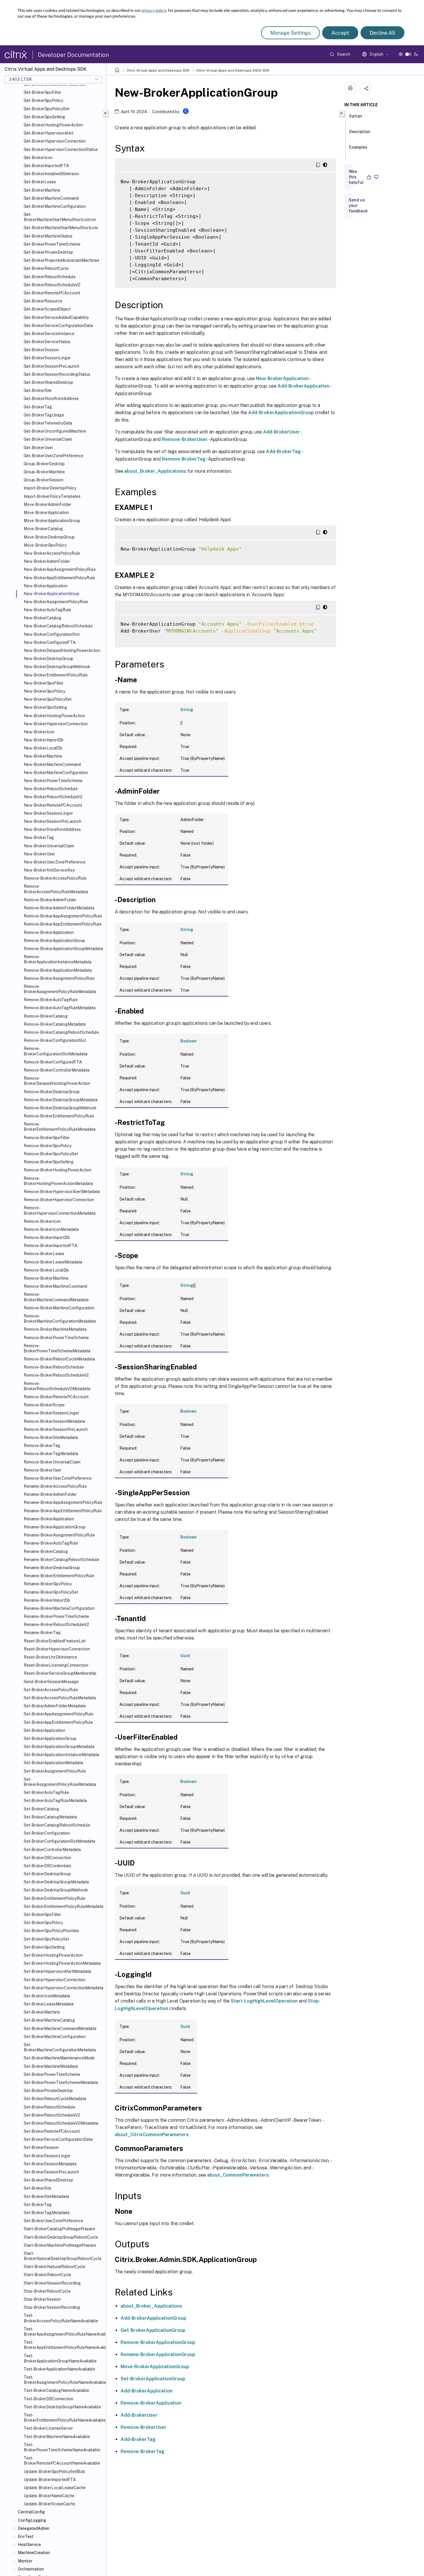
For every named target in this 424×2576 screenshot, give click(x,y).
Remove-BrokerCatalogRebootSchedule (61, 1032)
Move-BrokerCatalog (43, 529)
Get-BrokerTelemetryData (48, 423)
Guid (185, 1656)
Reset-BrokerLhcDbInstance (50, 1657)
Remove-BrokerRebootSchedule (54, 1367)
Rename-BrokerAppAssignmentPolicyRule (63, 1502)
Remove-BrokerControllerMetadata (57, 1070)
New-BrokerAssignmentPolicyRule (56, 602)
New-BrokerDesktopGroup (48, 659)
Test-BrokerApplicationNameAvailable (59, 2369)
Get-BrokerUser (38, 448)
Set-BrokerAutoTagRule (46, 1792)
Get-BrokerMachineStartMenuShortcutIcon (60, 217)
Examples (358, 147)
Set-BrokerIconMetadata (47, 1996)
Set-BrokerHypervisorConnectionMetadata (63, 1988)
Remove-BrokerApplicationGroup (54, 941)
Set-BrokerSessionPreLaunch (51, 2172)
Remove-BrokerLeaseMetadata (53, 1262)
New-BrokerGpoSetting (45, 707)
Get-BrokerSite (38, 390)
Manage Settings (290, 33)
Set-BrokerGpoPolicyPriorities (51, 1931)
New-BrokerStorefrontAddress (52, 829)
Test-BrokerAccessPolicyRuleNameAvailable (61, 2318)
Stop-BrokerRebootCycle (47, 2291)
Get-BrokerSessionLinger (47, 358)
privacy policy (154, 10)
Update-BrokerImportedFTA (50, 2480)
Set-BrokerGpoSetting (44, 1947)
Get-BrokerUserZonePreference (54, 456)
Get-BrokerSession (41, 350)
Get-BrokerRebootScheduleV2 (52, 285)
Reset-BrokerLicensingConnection (56, 1665)
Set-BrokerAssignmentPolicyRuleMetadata (60, 1782)
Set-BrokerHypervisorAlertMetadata (57, 1971)
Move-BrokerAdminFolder (48, 504)
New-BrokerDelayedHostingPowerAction (62, 650)
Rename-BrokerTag (42, 1633)
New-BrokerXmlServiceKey (49, 870)
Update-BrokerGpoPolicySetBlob (54, 2472)
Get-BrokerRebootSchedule (50, 277)
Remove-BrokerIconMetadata (51, 1229)
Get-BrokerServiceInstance (49, 334)
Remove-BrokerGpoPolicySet (51, 1154)
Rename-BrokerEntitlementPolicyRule (59, 1576)
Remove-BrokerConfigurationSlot (55, 1040)
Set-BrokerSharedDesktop (48, 2180)
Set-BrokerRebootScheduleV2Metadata (61, 2123)
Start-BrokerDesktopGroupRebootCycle (61, 2237)
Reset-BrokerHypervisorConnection (57, 1649)
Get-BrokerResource (43, 301)
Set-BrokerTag (38, 2205)
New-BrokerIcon (39, 732)
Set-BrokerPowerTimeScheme (52, 2074)
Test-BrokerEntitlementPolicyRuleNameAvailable (64, 2418)
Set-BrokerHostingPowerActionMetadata (62, 1963)
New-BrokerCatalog (43, 618)
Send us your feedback (358, 205)
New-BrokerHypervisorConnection (56, 724)
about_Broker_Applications (155, 471)
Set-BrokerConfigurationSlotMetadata (59, 1841)
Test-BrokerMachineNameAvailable (57, 2437)
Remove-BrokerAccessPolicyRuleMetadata (56, 889)
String (187, 710)
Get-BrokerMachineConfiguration (55, 206)
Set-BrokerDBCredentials (47, 1866)
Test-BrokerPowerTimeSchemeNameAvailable (62, 2447)
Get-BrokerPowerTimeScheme (52, 244)
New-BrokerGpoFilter (44, 683)
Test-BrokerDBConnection (48, 2399)
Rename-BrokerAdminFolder (50, 1494)
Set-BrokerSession (41, 2147)
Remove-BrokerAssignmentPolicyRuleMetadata (60, 989)
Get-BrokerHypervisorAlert (49, 133)
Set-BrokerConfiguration (47, 1833)
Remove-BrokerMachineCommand (55, 1286)
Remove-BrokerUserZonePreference (58, 1478)
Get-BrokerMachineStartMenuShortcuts (61, 228)
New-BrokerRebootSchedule (51, 789)
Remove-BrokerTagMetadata (51, 1454)
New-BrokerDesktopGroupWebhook (57, 667)
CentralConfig (31, 2512)
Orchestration (31, 2569)
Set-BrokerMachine (42, 2012)
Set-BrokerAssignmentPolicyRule (55, 1771)
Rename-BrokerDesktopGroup (52, 1568)
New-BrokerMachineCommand (52, 764)
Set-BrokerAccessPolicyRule (51, 1690)
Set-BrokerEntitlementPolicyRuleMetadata (63, 1906)
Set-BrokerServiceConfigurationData (58, 2139)
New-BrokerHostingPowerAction (54, 716)
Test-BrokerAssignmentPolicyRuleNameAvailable (64, 2380)
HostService (29, 2545)
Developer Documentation (73, 55)
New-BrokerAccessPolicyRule (52, 553)
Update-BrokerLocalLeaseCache (55, 2488)
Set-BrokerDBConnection (47, 1858)
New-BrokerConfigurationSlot (52, 634)
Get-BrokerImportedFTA (46, 166)
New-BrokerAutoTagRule (47, 610)
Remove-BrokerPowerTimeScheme (56, 1338)
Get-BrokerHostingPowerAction (53, 125)
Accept (340, 33)
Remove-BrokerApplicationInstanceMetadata (58, 959)
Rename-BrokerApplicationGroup (55, 1527)
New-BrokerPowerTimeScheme (53, 781)
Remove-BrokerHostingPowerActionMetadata (58, 1181)
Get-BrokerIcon (38, 158)
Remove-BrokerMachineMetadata (55, 1329)
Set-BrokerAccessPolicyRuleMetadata (60, 1698)
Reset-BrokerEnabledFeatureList (55, 1641)
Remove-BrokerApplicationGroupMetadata (63, 949)
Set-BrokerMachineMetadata (51, 2066)
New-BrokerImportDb (44, 740)
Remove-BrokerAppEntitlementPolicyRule (63, 924)
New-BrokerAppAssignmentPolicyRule (60, 569)
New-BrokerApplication (46, 586)
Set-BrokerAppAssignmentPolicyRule (59, 1714)
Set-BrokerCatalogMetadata (50, 1817)
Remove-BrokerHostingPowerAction (58, 1170)
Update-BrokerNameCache (49, 2496)
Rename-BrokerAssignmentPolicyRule (59, 1535)
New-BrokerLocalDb (43, 748)
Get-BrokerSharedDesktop (48, 382)
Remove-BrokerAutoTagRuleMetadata (60, 1008)
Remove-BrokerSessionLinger (51, 1413)
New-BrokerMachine (43, 756)
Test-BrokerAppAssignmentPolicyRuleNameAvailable (64, 2332)
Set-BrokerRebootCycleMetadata (55, 2099)
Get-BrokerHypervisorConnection (55, 141)
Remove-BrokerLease (44, 1254)
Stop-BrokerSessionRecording (52, 2307)
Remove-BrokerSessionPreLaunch (56, 1429)
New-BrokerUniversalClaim (49, 846)
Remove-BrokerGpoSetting (49, 1162)
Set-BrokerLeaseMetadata (49, 2004)
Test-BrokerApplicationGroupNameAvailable (60, 2358)
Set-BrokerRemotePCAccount (52, 2131)
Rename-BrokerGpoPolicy (48, 1584)
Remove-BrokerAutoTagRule (51, 1000)
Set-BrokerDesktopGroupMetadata (56, 1882)
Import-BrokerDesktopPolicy (50, 488)
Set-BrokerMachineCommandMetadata (60, 2029)
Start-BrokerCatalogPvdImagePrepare (59, 2229)
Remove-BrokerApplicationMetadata (58, 970)
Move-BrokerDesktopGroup (49, 537)
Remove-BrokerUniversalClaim (52, 1462)
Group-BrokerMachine (44, 472)
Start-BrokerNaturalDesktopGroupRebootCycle (63, 2256)
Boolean (188, 1041)
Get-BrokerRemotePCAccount (52, 293)
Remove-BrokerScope (44, 1405)
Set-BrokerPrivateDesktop (48, 2091)
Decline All (382, 33)
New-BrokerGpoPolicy (44, 691)
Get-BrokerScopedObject (47, 309)
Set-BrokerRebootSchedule (49, 2107)
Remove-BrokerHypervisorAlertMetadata (62, 1192)
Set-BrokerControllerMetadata (52, 1850)
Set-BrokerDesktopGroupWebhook (56, 1890)
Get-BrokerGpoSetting (44, 117)
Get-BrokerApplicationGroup (153, 2330)
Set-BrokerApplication (44, 1730)
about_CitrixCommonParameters (152, 2135)
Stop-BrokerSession (42, 2299)
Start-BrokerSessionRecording (52, 2283)
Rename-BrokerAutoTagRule (51, 1543)
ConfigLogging (32, 2520)
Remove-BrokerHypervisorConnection (59, 1200)
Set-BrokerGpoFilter (42, 1915)
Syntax (356, 116)
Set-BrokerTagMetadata (47, 2213)
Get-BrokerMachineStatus (48, 236)
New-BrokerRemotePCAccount (53, 805)
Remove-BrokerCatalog (46, 1016)
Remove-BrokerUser (43, 1470)
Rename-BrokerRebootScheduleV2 (56, 1625)
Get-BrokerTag (38, 407)
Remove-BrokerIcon (42, 1221)
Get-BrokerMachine (42, 190)
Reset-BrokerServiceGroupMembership (60, 1673)
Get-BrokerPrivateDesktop (48, 252)
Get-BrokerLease (40, 182)
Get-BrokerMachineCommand (51, 198)
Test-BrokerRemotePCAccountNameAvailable (62, 2461)
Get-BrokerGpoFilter (43, 92)
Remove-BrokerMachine (46, 1278)
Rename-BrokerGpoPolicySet (51, 1592)
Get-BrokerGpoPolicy (43, 100)
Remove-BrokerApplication (49, 932)
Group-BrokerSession (44, 480)
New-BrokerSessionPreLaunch (52, 821)
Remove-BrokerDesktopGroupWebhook (60, 1108)
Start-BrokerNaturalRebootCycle (55, 2267)
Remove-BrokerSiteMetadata (51, 1437)
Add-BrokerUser (282, 432)
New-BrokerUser (39, 854)
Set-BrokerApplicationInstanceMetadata (61, 1755)
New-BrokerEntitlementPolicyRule (56, 675)
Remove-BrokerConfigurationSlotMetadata (56, 1051)
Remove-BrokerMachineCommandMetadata (56, 1297)
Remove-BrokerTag (42, 1446)
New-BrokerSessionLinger (48, 813)
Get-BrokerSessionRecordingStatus (57, 374)
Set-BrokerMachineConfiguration (55, 2037)
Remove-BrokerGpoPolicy (48, 1146)
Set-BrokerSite (37, 2188)
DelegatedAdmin (34, 2528)
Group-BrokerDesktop (44, 464)
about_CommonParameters (238, 2175)
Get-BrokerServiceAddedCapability (56, 317)
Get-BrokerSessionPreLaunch (51, 366)
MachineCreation (34, 2553)
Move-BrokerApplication (46, 513)
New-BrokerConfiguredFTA (50, 642)
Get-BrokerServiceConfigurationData (58, 326)
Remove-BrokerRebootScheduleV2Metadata (57, 1386)
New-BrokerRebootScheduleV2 (53, 797)
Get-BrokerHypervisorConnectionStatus (61, 149)
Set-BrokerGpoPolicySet (46, 1939)
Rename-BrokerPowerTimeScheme (56, 1616)
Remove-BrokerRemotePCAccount (56, 1397)
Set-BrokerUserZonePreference (53, 2221)
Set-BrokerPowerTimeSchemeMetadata (61, 2083)
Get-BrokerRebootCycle (46, 268)
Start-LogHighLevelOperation (264, 2001)
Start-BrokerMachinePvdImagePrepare (60, 2245)
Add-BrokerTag (283, 452)
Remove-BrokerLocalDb (46, 1270)
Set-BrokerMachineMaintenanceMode (59, 2058)
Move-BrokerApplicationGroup (52, 521)
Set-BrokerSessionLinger (47, 2156)
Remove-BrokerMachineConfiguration (59, 1308)
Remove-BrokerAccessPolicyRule (55, 878)
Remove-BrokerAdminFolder (50, 900)
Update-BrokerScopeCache (49, 2504)
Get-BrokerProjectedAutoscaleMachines (61, 260)
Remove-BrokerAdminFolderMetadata (59, 908)
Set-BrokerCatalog (41, 1809)
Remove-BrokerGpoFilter (47, 1138)
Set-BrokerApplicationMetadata (53, 1763)
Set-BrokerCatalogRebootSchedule (57, 1825)
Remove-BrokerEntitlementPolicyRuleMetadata (60, 1127)
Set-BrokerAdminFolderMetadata (55, 1706)
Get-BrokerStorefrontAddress (51, 399)
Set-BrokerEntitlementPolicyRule (55, 1898)
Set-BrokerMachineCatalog (49, 2020)
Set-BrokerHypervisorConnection (55, 1980)
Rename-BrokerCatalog (46, 1551)
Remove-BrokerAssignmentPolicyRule (59, 978)
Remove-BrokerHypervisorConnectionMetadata (60, 1210)
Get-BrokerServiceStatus (47, 342)
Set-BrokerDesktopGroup (47, 1874)
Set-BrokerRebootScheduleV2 (52, 2115)
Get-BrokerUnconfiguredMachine (55, 431)
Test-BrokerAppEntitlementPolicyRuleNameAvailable (64, 2345)
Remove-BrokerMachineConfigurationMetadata (60, 1319)
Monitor (25, 2561)
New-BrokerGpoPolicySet (48, 699)
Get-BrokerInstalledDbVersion (51, 174)
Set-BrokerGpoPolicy (43, 1923)
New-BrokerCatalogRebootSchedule (58, 626)
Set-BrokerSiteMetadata (46, 2196)
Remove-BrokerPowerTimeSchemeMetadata (57, 1348)
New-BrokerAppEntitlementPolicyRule (59, 578)
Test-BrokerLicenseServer (48, 2428)
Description (360, 132)
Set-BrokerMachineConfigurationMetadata (60, 2047)
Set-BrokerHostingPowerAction (53, 1955)
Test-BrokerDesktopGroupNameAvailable (62, 2407)
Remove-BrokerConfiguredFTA (53, 1062)
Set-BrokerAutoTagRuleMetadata (55, 1801)
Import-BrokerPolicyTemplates (52, 496)
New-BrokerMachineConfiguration (56, 773)
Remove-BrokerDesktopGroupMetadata (61, 1100)
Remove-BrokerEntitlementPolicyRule (59, 1116)
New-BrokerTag (39, 838)
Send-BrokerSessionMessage (51, 1682)
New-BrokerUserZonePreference (55, 862)
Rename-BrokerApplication (49, 1519)
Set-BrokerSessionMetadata (50, 2164)
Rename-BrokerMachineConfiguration (59, 1608)
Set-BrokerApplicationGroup (50, 1738)
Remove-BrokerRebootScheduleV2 (56, 1375)
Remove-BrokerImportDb (47, 1237)
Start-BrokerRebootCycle (47, 2275)
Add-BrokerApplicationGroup (281, 413)
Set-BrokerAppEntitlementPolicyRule (58, 1722)
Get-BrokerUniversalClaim (48, 439)
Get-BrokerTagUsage (44, 415)
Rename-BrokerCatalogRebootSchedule (61, 1560)
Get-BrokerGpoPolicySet (47, 109)
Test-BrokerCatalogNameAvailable (56, 2390)
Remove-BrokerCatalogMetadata (55, 1024)
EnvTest (26, 2536)
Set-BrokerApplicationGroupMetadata (59, 1747)
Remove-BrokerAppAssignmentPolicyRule (63, 916)
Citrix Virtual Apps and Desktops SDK (158, 70)
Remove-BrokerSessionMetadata (54, 1421)
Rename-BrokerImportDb (47, 1600)
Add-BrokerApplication (303, 386)
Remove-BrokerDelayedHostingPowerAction (57, 1081)
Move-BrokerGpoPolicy (45, 545)
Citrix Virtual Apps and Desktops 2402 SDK (233, 70)
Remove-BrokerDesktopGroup (52, 1092)
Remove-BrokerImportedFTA (50, 1246)
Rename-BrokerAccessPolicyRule (55, 1486)
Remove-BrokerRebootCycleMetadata (59, 1359)
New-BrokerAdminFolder (47, 561)
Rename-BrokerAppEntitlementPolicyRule (63, 1511)
